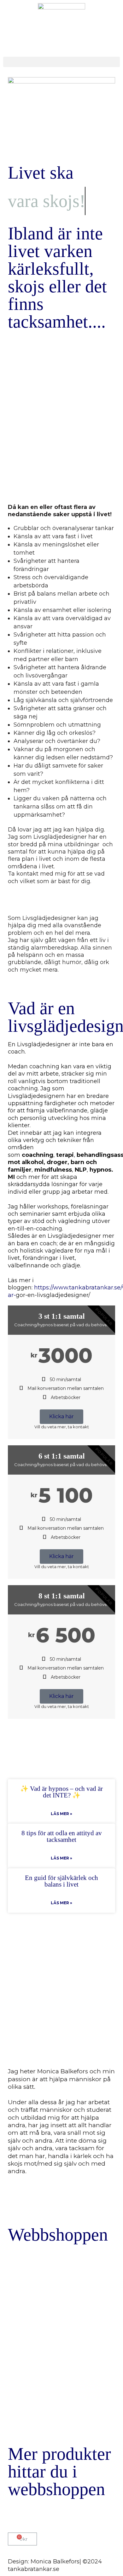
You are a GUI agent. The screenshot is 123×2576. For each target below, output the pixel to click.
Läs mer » (61, 1814)
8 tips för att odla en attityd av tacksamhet (62, 1836)
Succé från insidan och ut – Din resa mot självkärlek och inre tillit (27, 2354)
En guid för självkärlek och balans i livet (61, 1881)
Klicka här (61, 1417)
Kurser (93, 2343)
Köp (23, 2418)
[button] (61, 62)
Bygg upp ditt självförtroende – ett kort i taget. (74, 2378)
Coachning (19, 2320)
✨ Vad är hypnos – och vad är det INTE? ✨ (61, 1792)
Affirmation (58, 2358)
